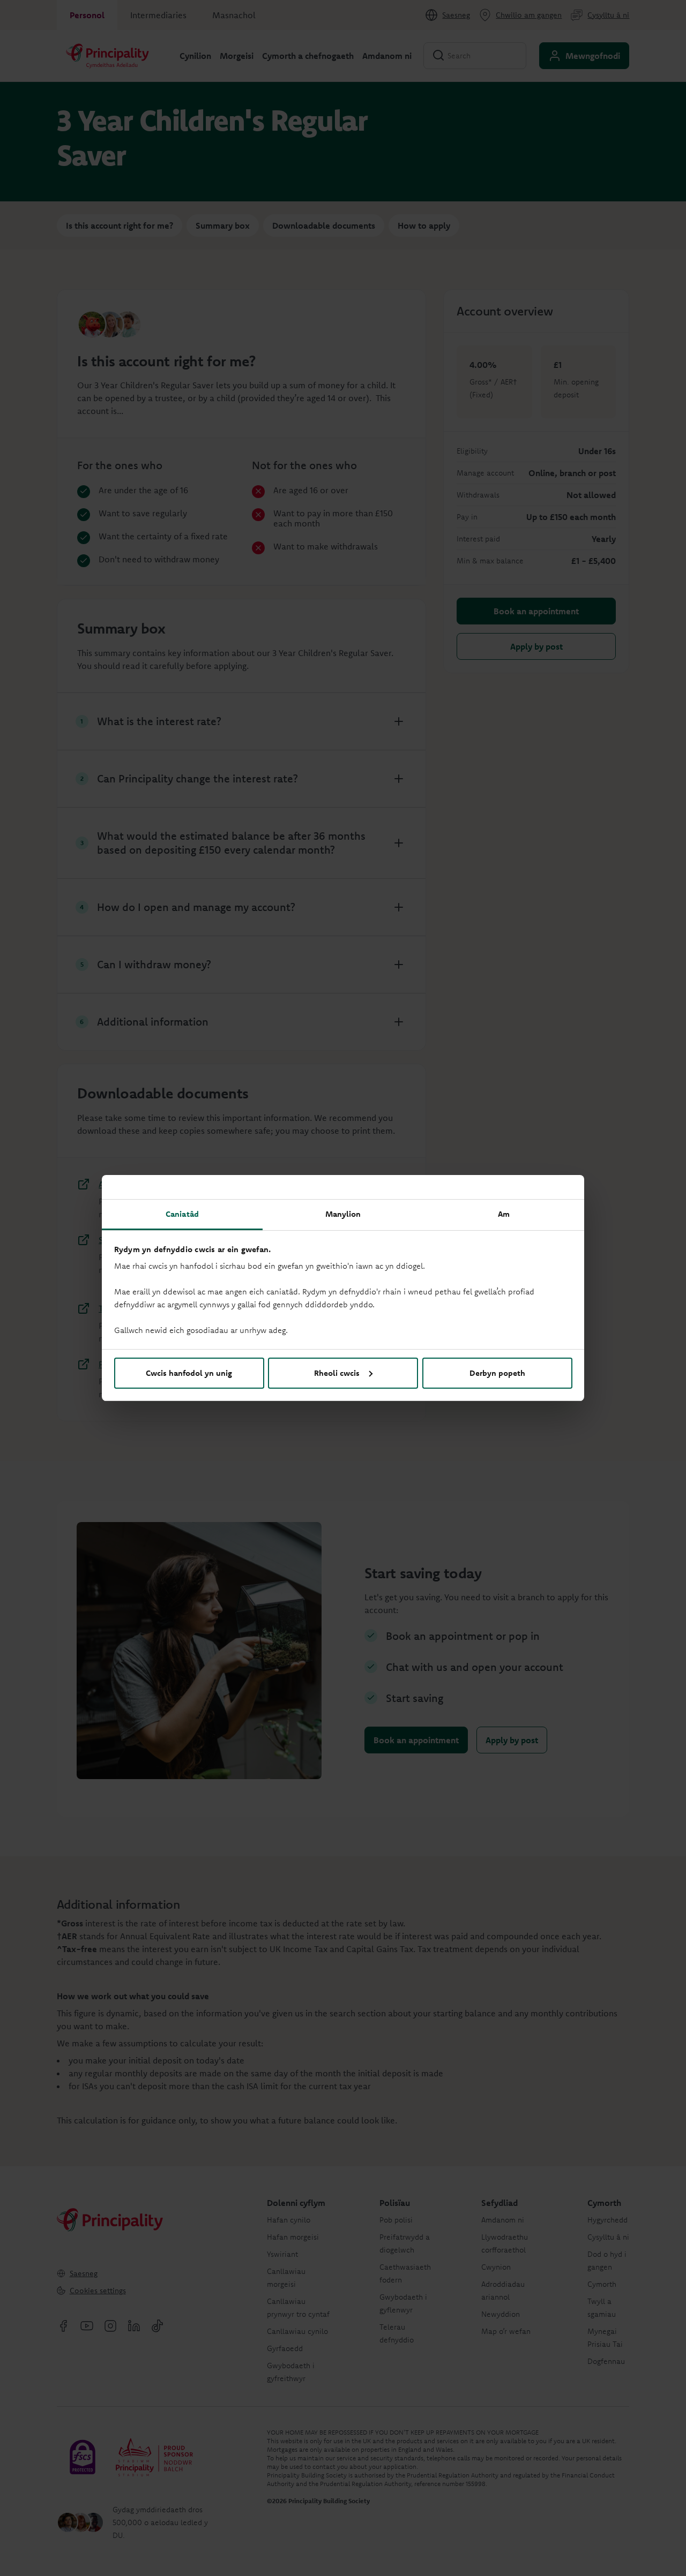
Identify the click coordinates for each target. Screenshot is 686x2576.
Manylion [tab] (343, 1214)
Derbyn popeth (497, 1373)
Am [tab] (504, 1214)
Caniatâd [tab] (182, 1214)
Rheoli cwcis (337, 1373)
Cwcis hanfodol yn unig (189, 1373)
